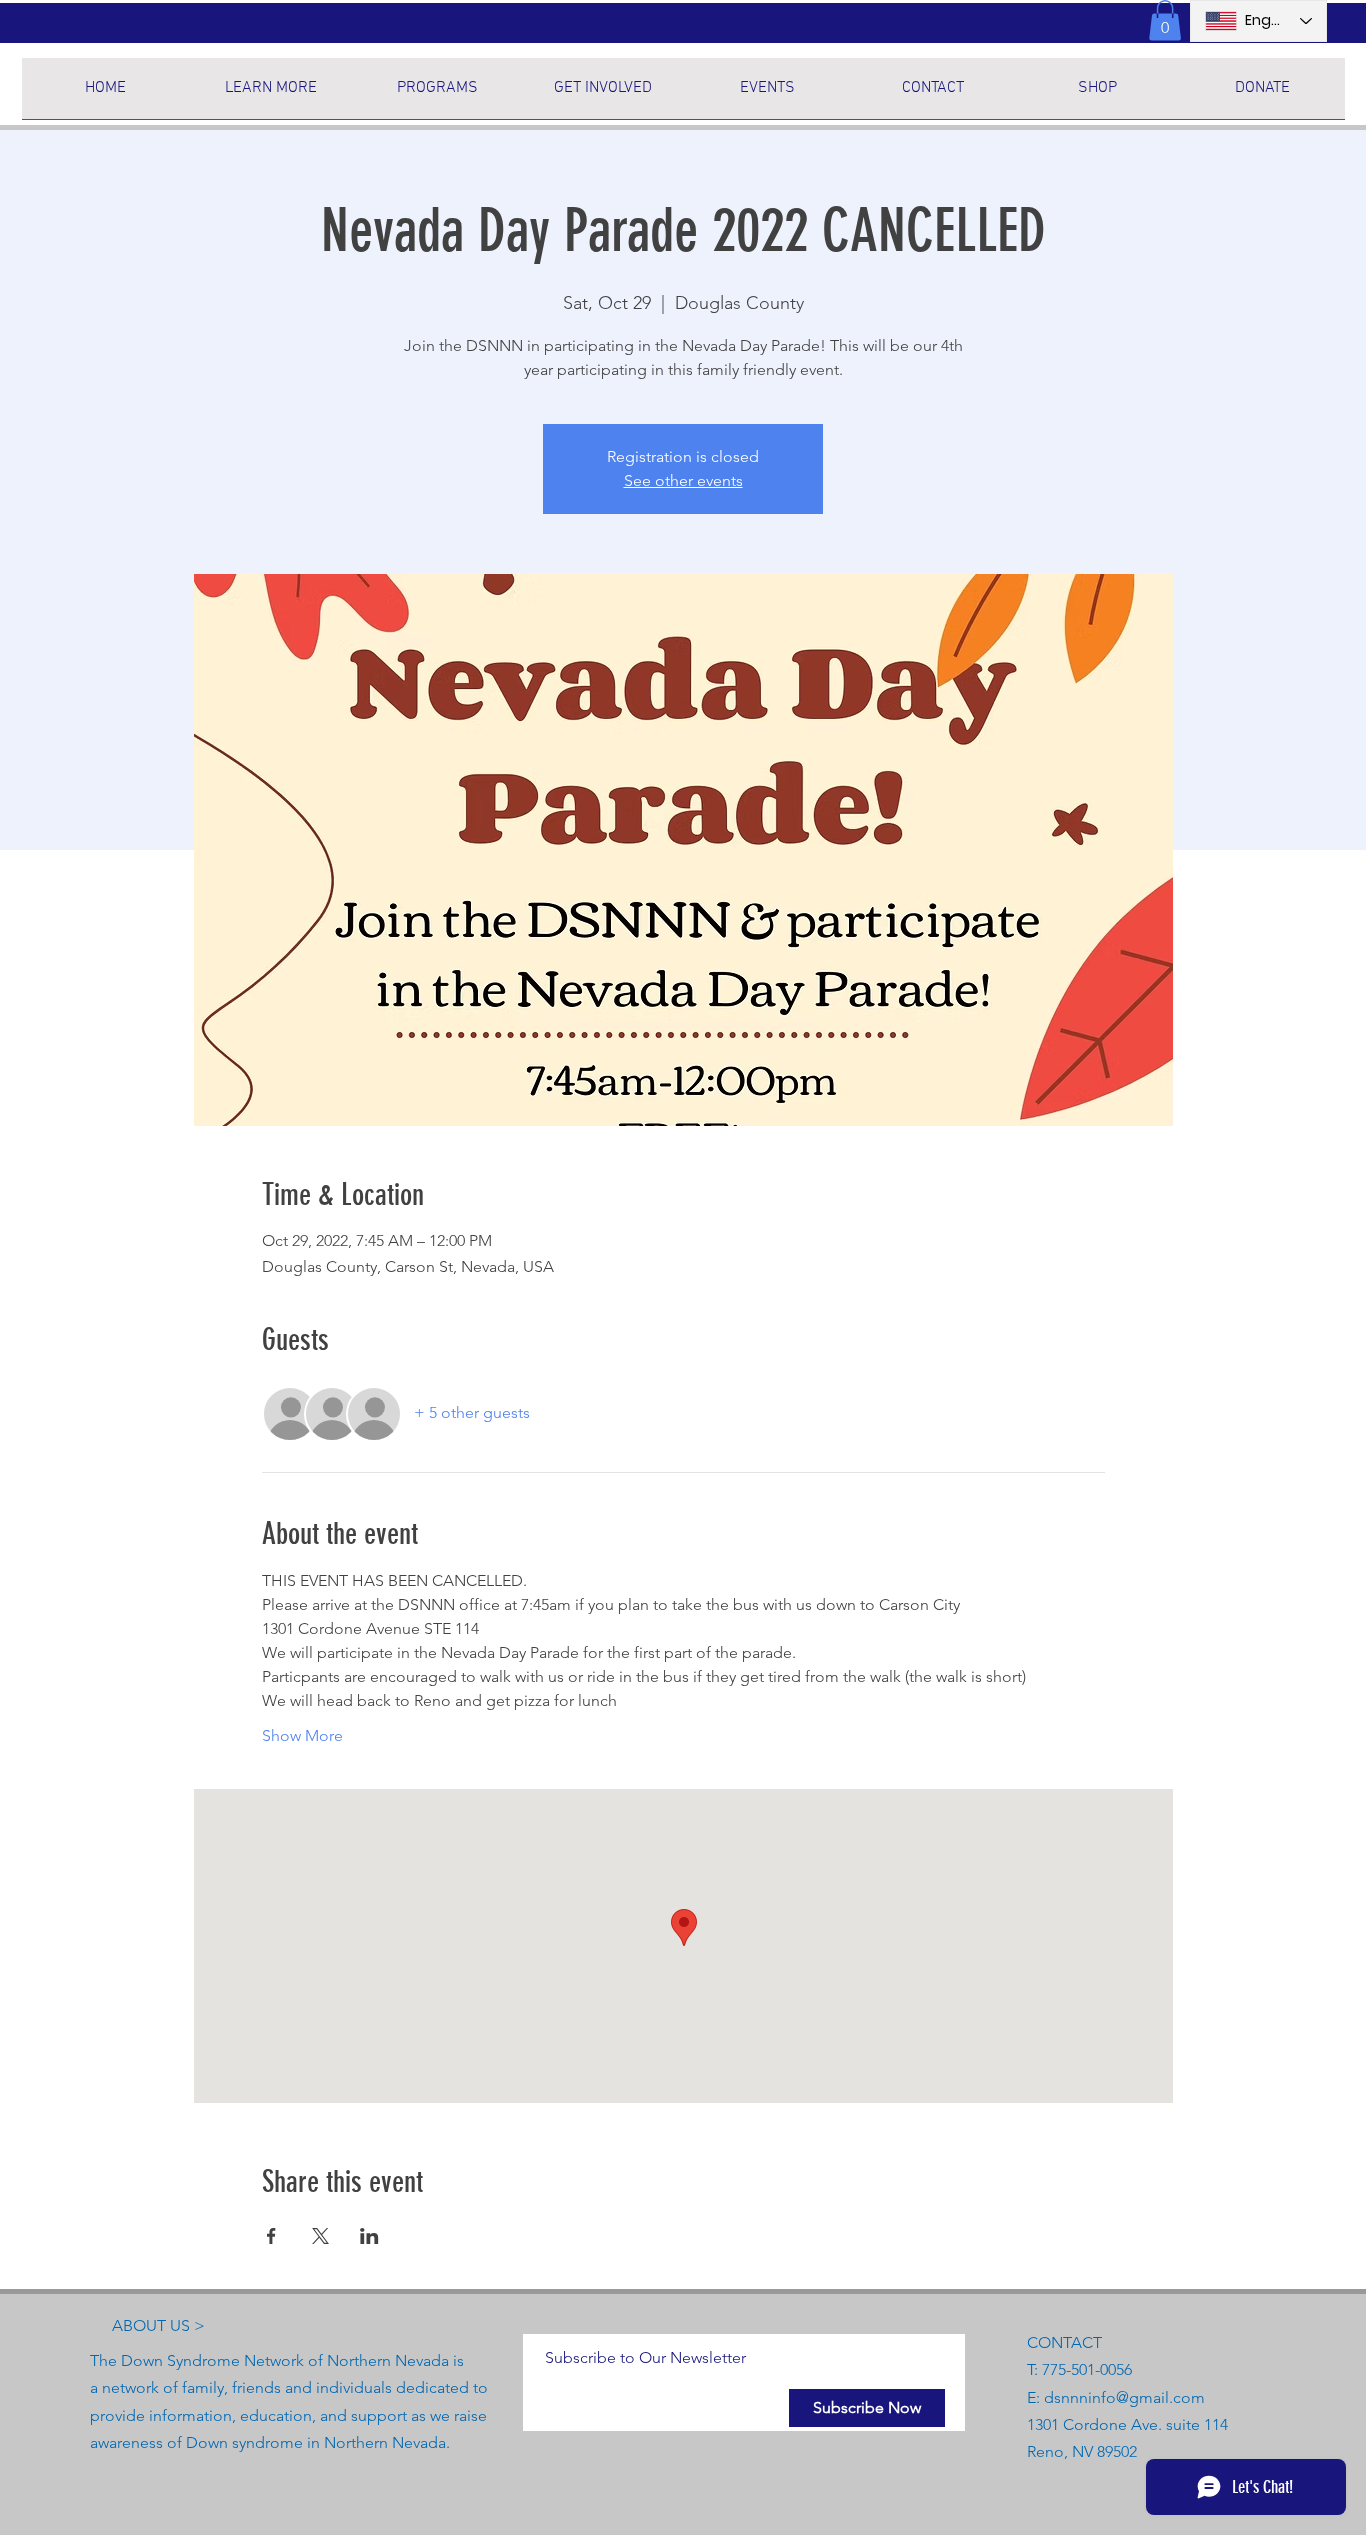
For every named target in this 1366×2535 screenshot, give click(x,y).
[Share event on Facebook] (271, 2236)
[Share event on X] (320, 2236)
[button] (1165, 20)
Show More (302, 1735)
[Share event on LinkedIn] (369, 2236)
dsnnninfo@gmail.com (1124, 2397)
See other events (683, 480)
